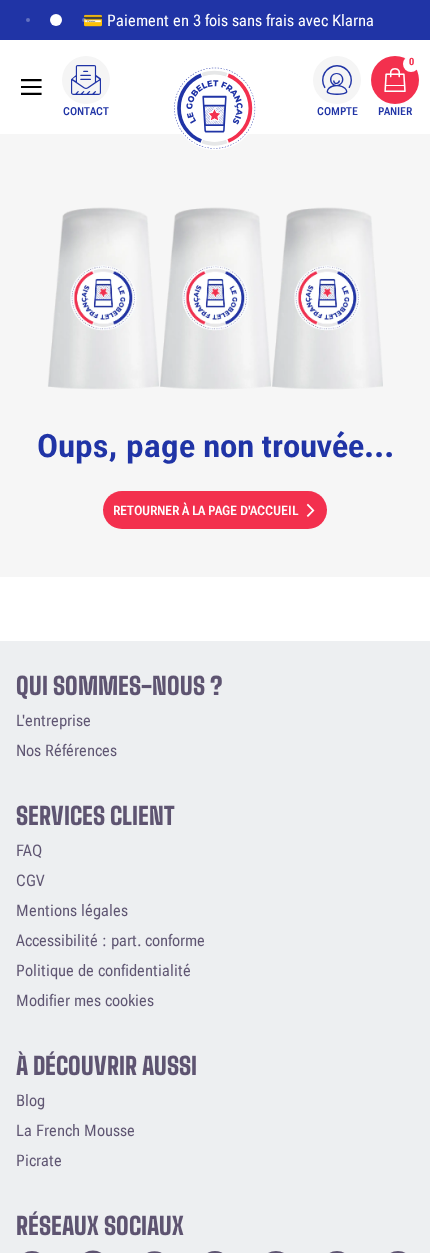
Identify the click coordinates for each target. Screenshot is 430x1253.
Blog (30, 1100)
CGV (30, 880)
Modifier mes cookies (85, 1000)
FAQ (29, 850)
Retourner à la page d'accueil (205, 510)
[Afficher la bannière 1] (28, 20)
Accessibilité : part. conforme (110, 940)
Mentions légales (72, 910)
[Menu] (31, 87)
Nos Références (66, 750)
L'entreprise (53, 720)
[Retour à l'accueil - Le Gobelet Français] (215, 108)
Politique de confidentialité (103, 970)
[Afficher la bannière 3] (84, 20)
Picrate (39, 1160)
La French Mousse (75, 1130)
